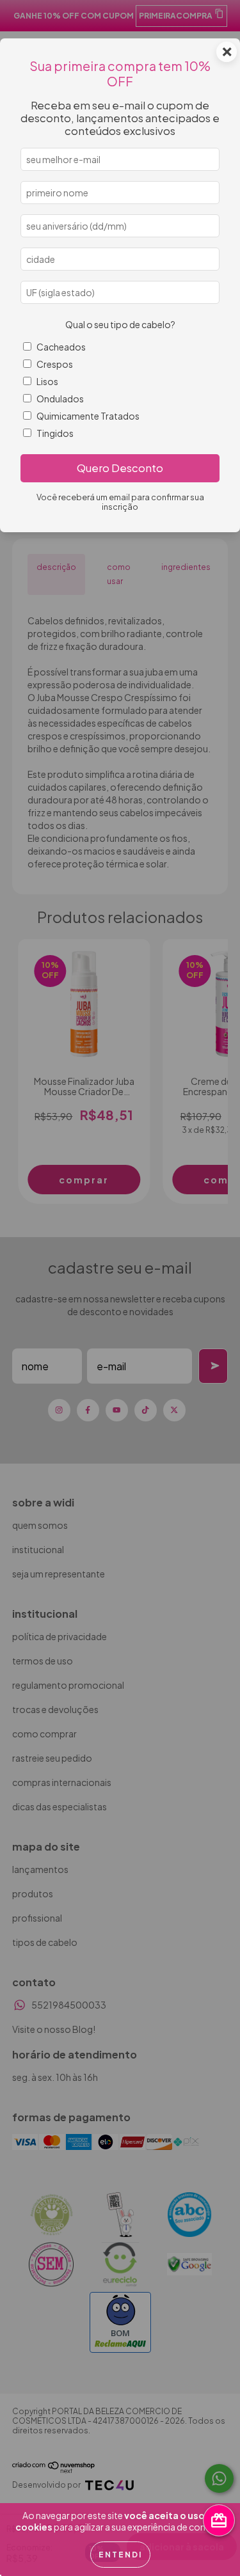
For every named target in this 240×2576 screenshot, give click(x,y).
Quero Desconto (120, 468)
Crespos (55, 364)
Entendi (120, 2555)
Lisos (47, 381)
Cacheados (61, 347)
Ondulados (60, 399)
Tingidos (55, 433)
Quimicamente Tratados (88, 416)
